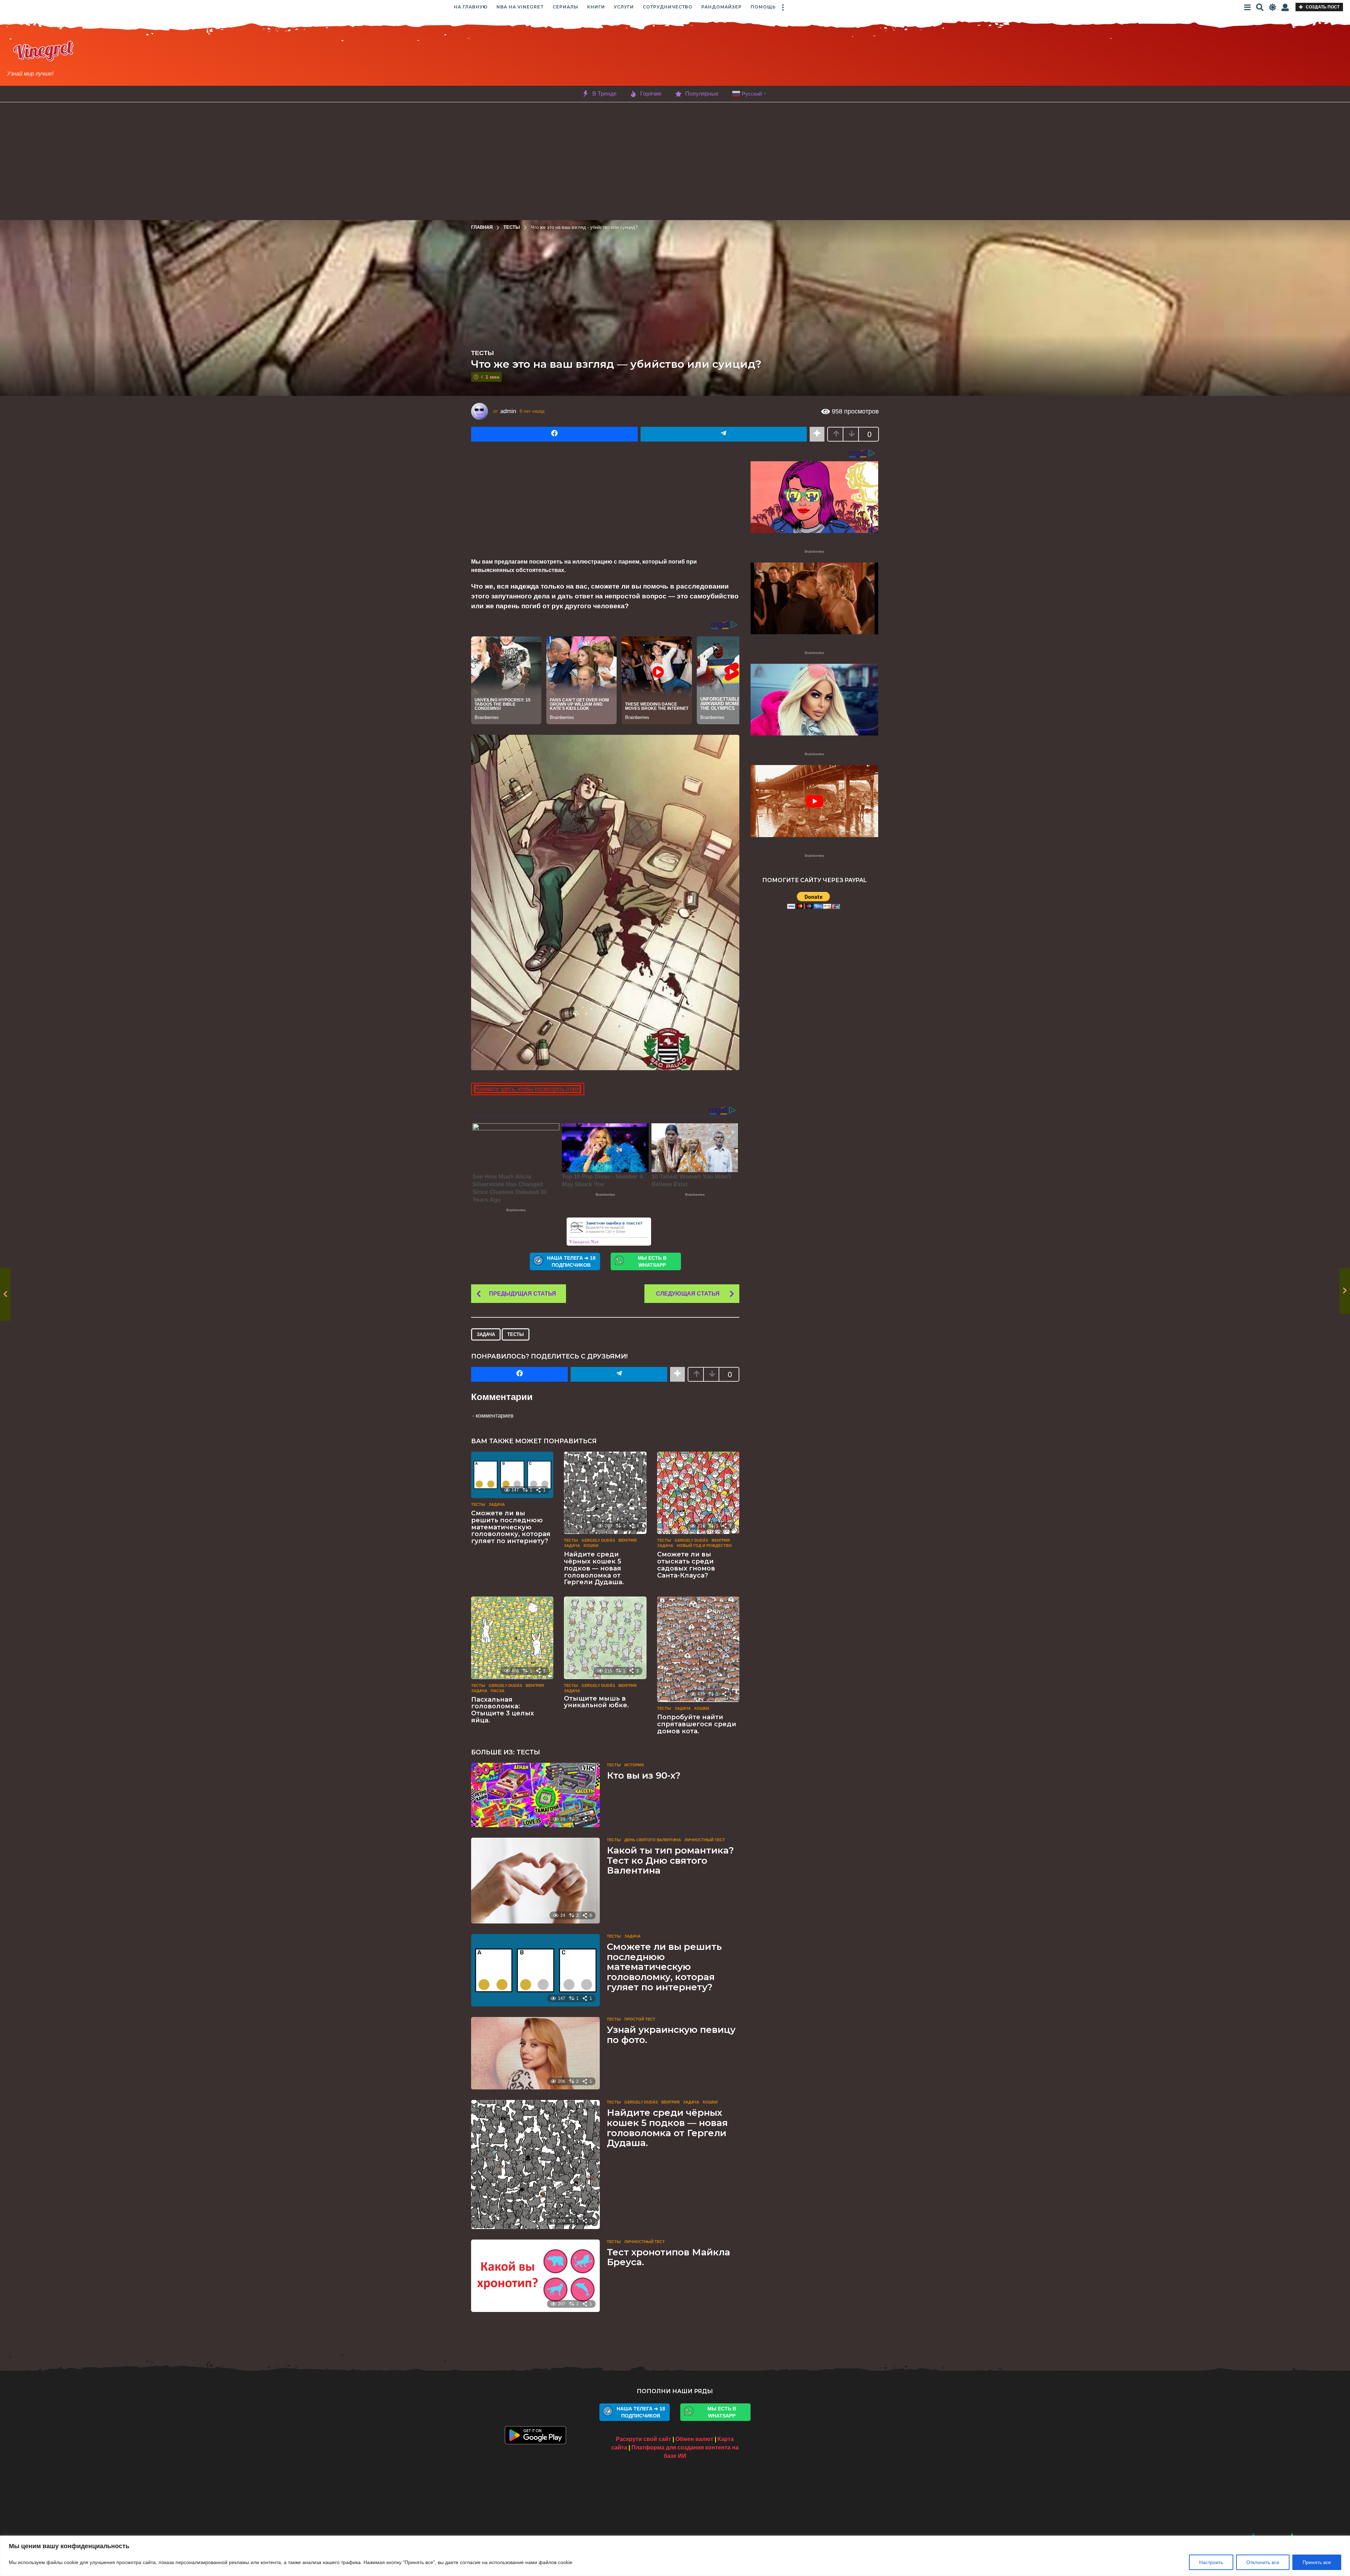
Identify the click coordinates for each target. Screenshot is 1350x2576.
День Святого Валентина (653, 1840)
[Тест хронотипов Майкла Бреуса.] (535, 2276)
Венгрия (628, 1540)
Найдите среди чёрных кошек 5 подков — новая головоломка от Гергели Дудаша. (594, 1568)
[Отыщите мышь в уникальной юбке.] (605, 1638)
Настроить (1211, 2562)
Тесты (483, 353)
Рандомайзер (722, 7)
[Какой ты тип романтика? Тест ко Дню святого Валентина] (535, 1881)
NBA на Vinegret (520, 7)
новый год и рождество (704, 1546)
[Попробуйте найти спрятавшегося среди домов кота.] (698, 1649)
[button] (783, 7)
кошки (591, 1546)
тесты (516, 1334)
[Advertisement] (727, 59)
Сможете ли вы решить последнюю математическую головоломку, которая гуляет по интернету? (511, 1527)
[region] (675, 2556)
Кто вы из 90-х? (644, 1775)
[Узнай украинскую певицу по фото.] (535, 2053)
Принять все (1317, 2562)
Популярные (702, 94)
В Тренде (605, 94)
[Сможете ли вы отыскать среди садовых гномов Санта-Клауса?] (698, 1493)
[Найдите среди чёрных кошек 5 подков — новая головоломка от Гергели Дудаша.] (605, 1493)
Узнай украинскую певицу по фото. (671, 2035)
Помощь (763, 7)
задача (486, 1334)
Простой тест (640, 2019)
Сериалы (565, 7)
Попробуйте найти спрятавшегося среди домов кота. (697, 1724)
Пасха (498, 1691)
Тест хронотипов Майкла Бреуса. (668, 2257)
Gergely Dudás (598, 1540)
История (634, 1765)
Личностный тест (705, 1840)
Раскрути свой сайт (644, 2439)
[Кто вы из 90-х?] (535, 1795)
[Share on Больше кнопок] (817, 434)
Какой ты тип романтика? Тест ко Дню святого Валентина (670, 1860)
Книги (596, 7)
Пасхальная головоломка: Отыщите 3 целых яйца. (503, 1710)
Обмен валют (694, 2439)
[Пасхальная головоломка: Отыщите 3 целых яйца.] (512, 1638)
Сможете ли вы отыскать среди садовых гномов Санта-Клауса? (686, 1565)
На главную (471, 7)
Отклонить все (1263, 2562)
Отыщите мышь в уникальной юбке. (596, 1702)
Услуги (624, 7)
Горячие (651, 94)
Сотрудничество (668, 7)
